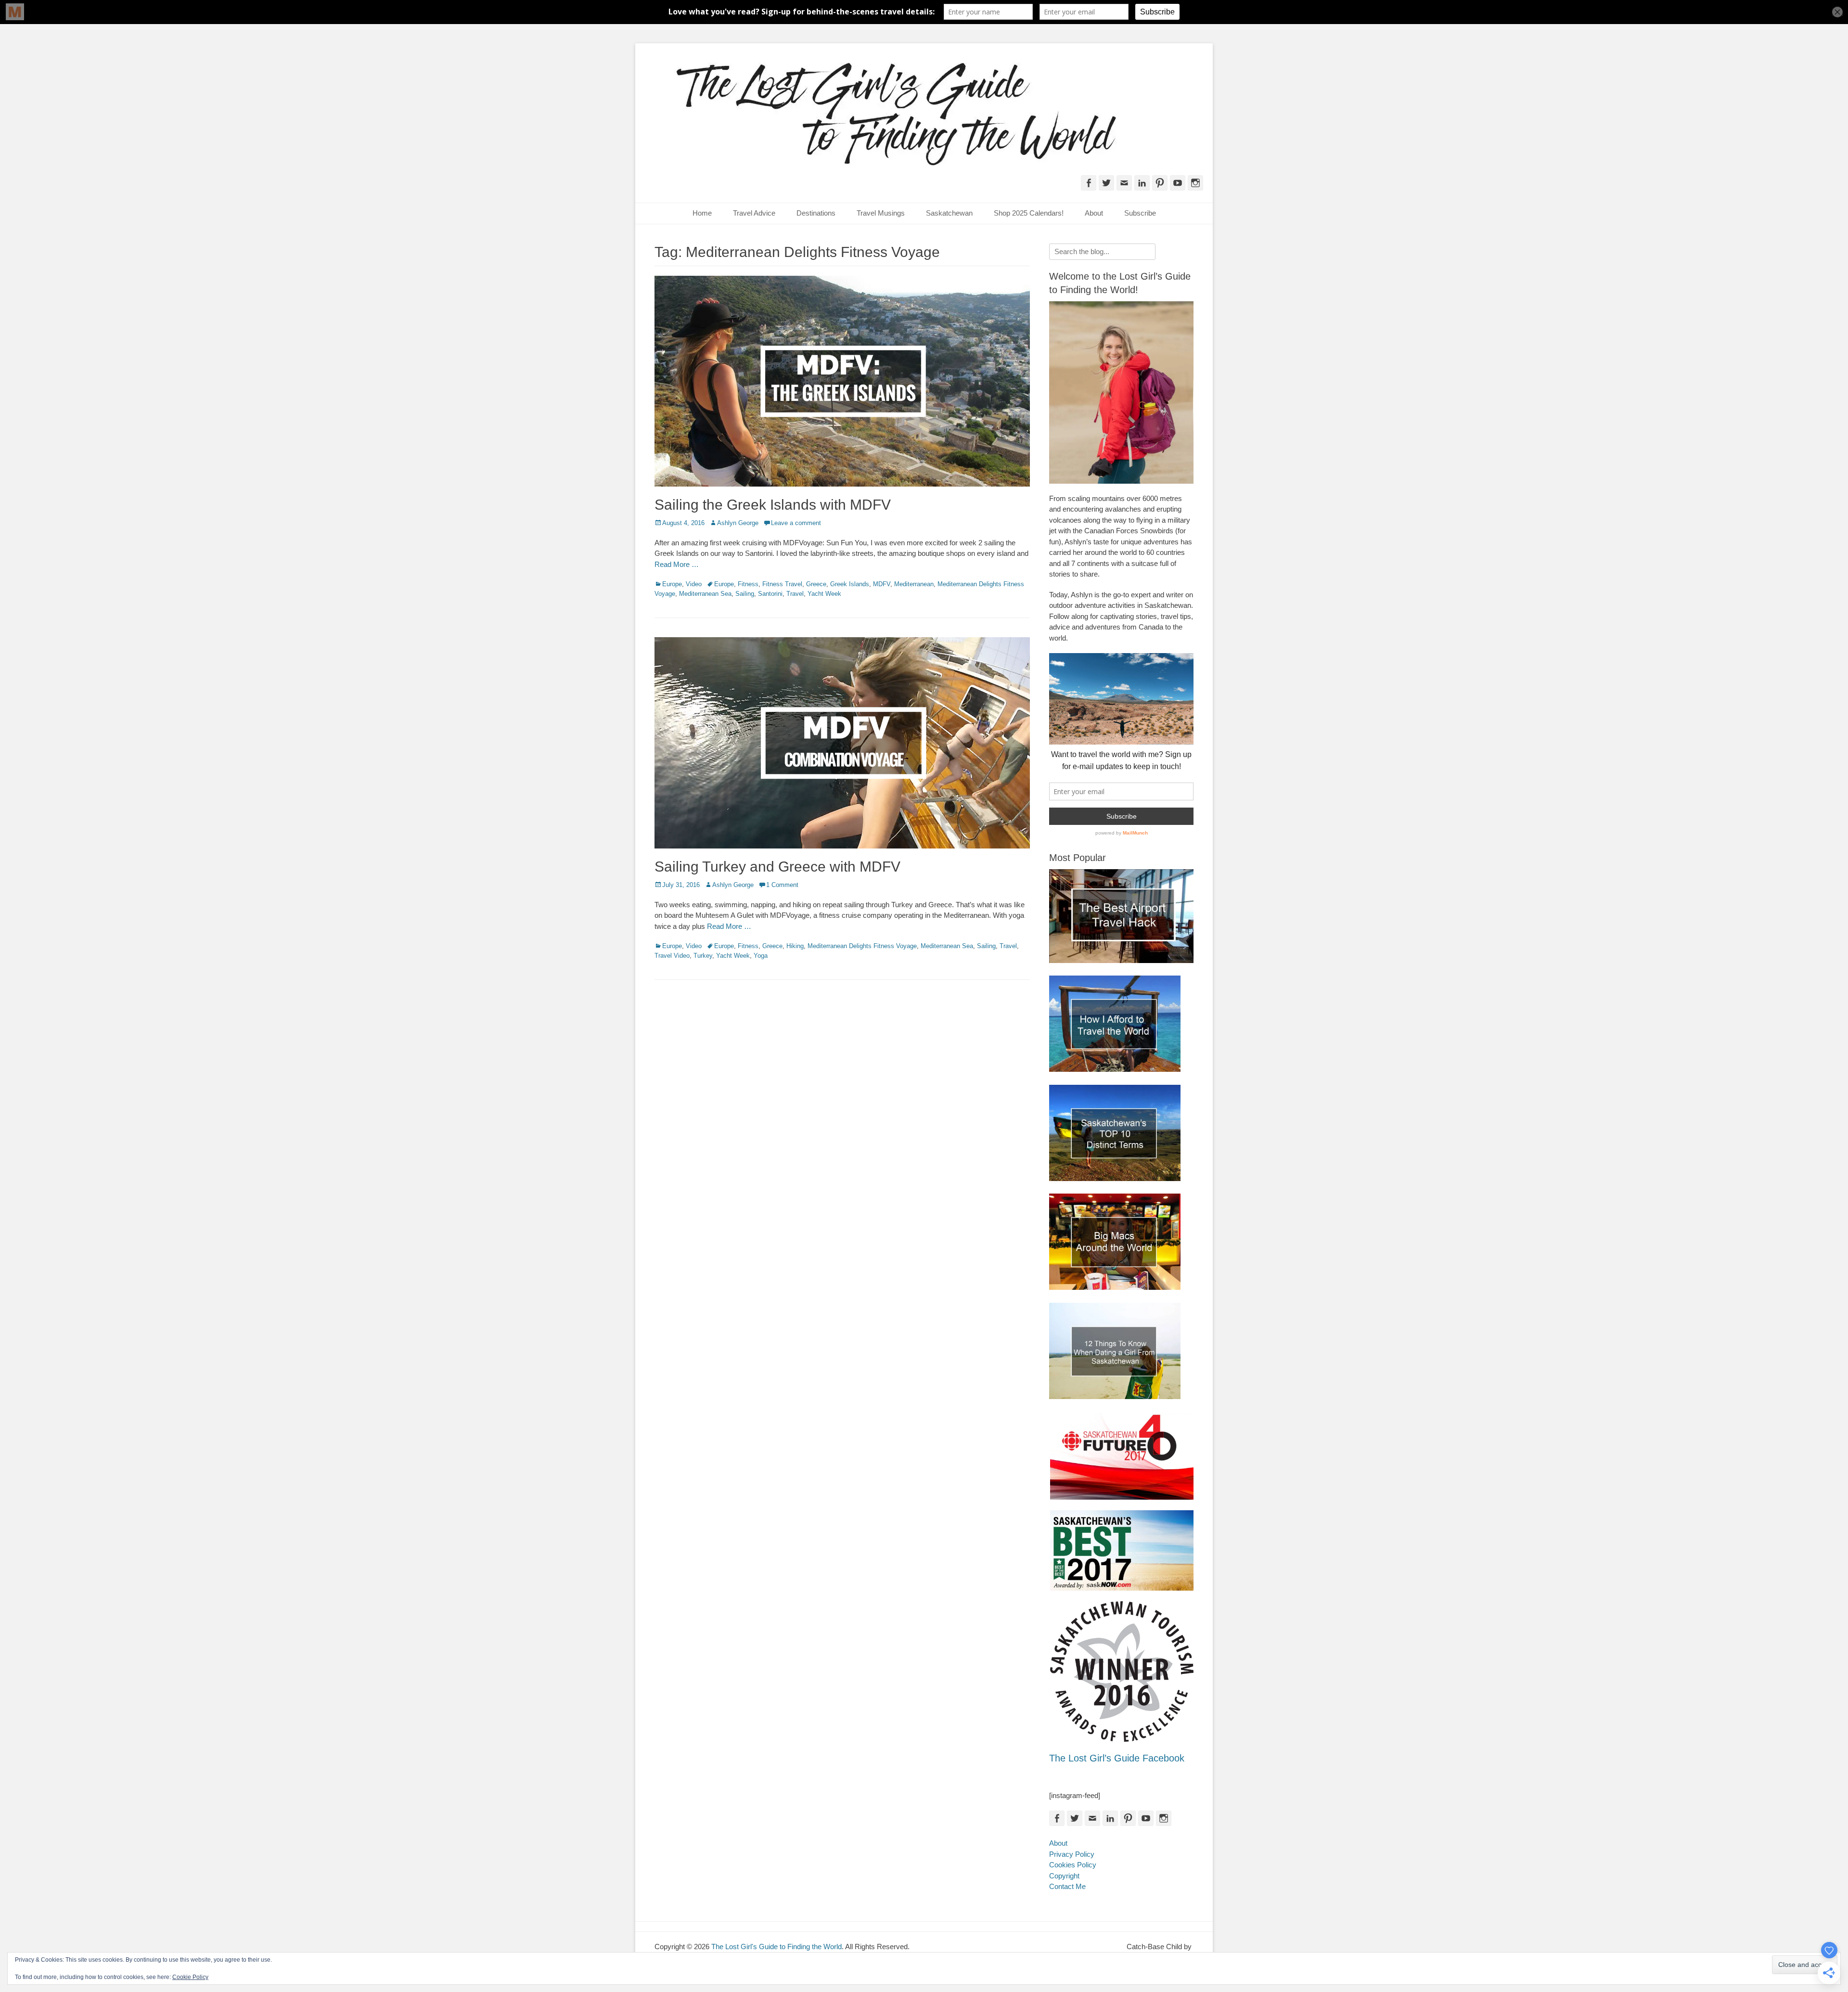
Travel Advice (754, 213)
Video (694, 584)
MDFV (882, 584)
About (1094, 213)
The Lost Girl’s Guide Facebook (1117, 1758)
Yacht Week (824, 594)
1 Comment (782, 885)
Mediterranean (914, 584)
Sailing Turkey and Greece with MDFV (777, 867)
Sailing (745, 594)
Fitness (748, 584)
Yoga (761, 956)
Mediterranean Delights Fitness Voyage (862, 946)
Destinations (816, 213)
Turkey (703, 956)
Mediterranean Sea (705, 594)
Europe (672, 584)
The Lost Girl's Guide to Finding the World (776, 1947)
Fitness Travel (782, 584)
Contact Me (1067, 1886)
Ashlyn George (738, 523)
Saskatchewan (949, 213)
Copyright (1064, 1876)
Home (702, 213)
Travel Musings (881, 213)
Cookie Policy (190, 1977)
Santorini (770, 594)
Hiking (795, 946)
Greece (816, 584)
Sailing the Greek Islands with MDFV (773, 505)
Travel (795, 594)
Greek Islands (850, 584)
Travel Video (672, 956)
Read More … (677, 564)
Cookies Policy (1073, 1865)
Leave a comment (796, 523)
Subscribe (1140, 213)
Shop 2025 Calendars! (1029, 213)
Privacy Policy (1072, 1854)
